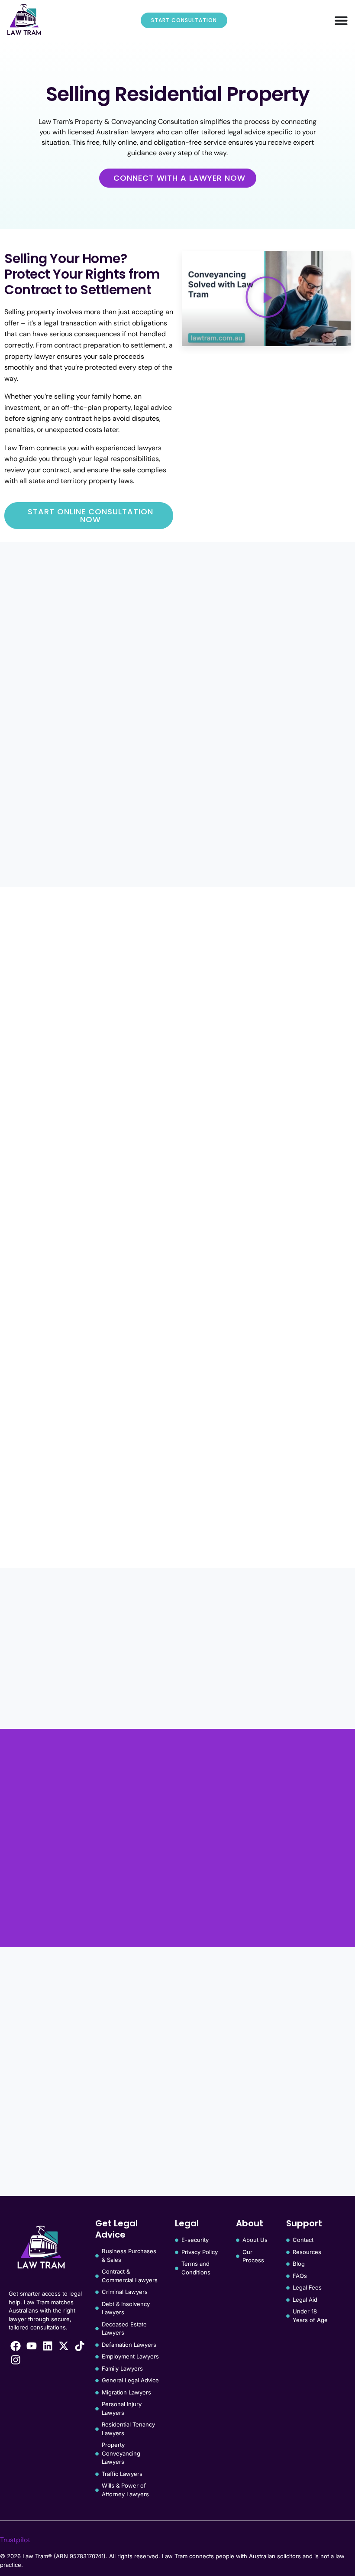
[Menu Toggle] (341, 20)
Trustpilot (15, 2540)
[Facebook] (16, 2346)
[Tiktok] (80, 2346)
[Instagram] (16, 2360)
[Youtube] (32, 2346)
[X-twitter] (64, 2346)
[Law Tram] (24, 20)
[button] (266, 298)
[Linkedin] (48, 2346)
